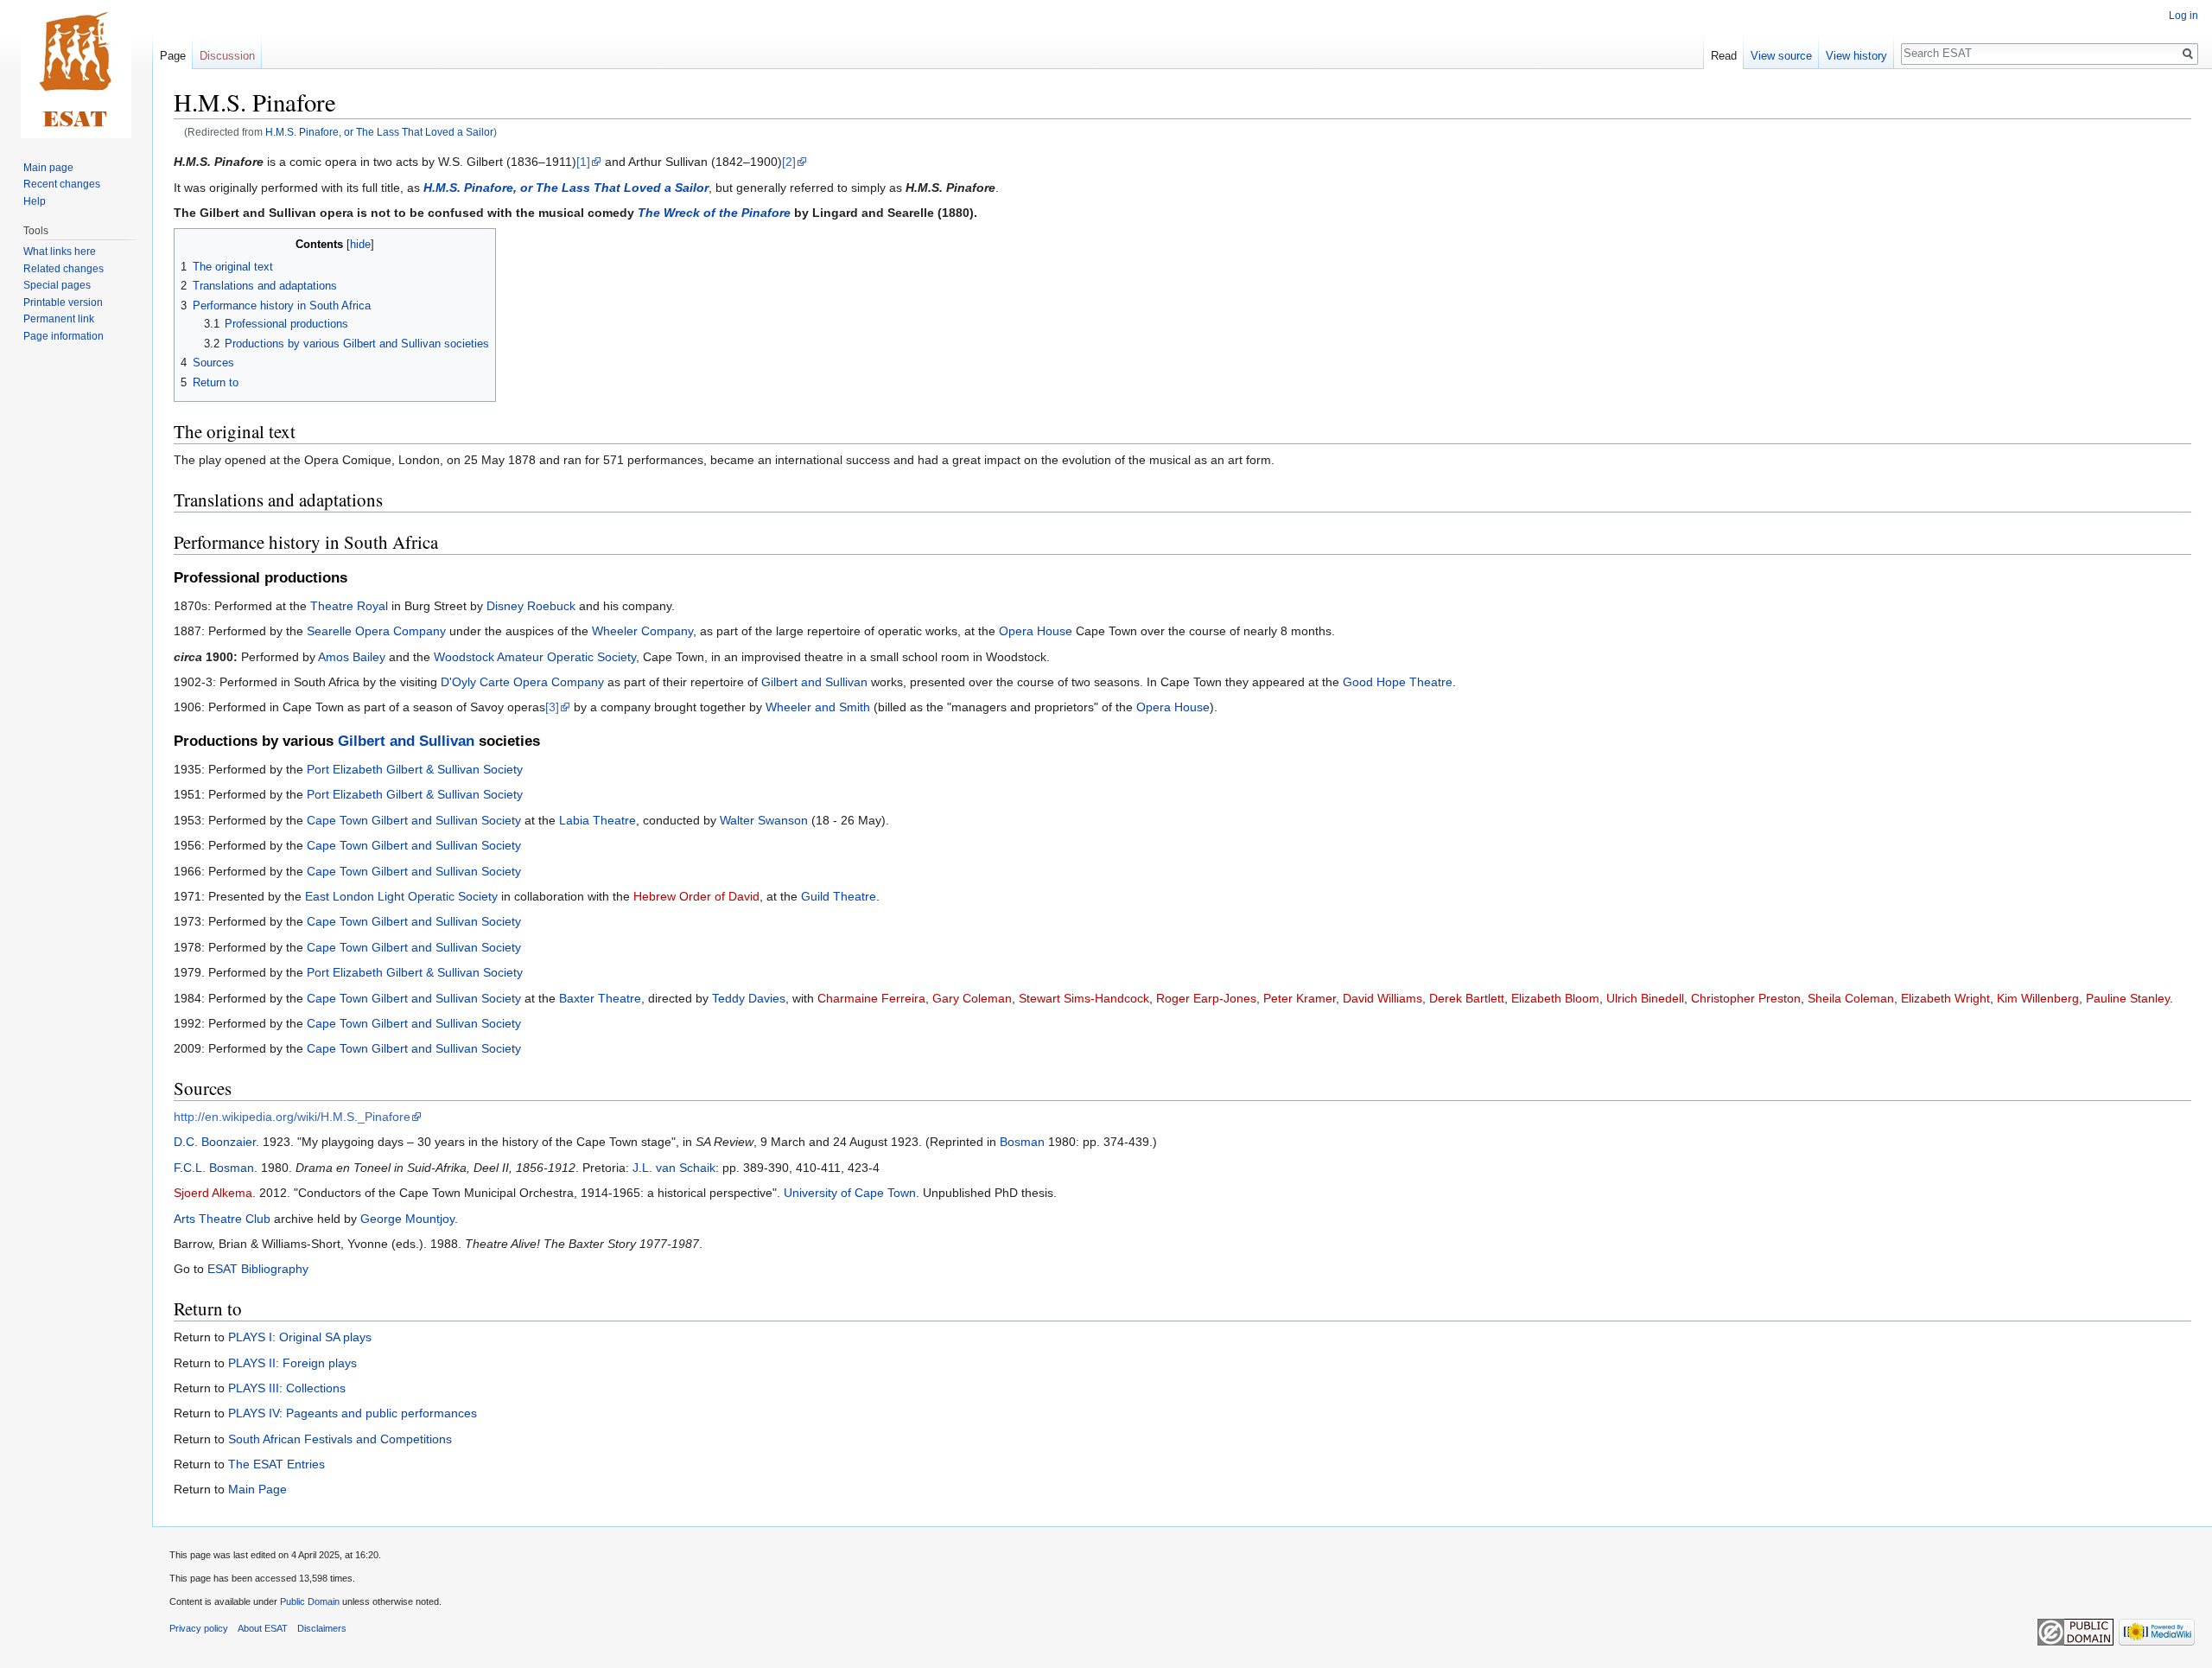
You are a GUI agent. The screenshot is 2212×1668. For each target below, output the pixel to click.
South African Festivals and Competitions (340, 1439)
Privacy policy (199, 1628)
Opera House (1036, 631)
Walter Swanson (764, 820)
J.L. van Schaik (674, 1168)
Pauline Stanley (2128, 998)
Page (173, 56)
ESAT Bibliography (258, 1269)
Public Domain (310, 1601)
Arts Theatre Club (222, 1219)
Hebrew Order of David (696, 896)
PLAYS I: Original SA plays (300, 1337)
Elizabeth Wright (1945, 998)
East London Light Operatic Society (401, 896)
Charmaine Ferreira (871, 998)
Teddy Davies (749, 998)
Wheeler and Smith (818, 707)
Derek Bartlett (1467, 998)
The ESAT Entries (276, 1464)
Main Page (257, 1489)
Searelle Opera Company (376, 631)
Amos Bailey (352, 657)
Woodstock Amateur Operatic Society (535, 657)
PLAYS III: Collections (287, 1388)
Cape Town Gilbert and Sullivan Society (414, 820)
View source (1781, 56)
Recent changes (62, 184)
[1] (583, 162)
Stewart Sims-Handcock (1084, 998)
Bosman (1022, 1142)
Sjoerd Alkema (213, 1193)
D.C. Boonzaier (215, 1142)
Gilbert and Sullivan (814, 682)
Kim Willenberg (2038, 998)
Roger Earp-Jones (1206, 998)
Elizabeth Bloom (1555, 998)
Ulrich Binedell (1645, 998)
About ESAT (263, 1628)
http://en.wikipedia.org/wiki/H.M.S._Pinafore (292, 1117)
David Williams (1382, 998)
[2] (789, 162)
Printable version (63, 302)
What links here (60, 251)
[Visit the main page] (76, 69)
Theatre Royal (349, 606)
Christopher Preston (1746, 998)
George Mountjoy (407, 1219)
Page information (64, 336)
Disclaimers (322, 1628)
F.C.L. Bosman (214, 1168)
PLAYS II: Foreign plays (292, 1363)
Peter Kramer (1300, 998)
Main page (48, 168)
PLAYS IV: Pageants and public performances (353, 1413)
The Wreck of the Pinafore (714, 213)
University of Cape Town (850, 1193)
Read (1724, 56)
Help (35, 201)
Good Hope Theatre (1398, 682)
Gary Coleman (972, 998)
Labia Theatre (597, 820)
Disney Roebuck (531, 606)
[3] (552, 707)
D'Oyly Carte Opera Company (522, 682)
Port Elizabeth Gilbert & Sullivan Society (415, 769)
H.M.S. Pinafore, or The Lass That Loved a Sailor (379, 132)
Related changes (64, 269)
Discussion (227, 56)
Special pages (57, 285)
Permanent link (59, 319)
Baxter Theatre (600, 998)
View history (1856, 56)
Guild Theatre (839, 896)
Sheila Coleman (1851, 998)
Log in (2183, 16)
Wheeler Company (642, 631)
